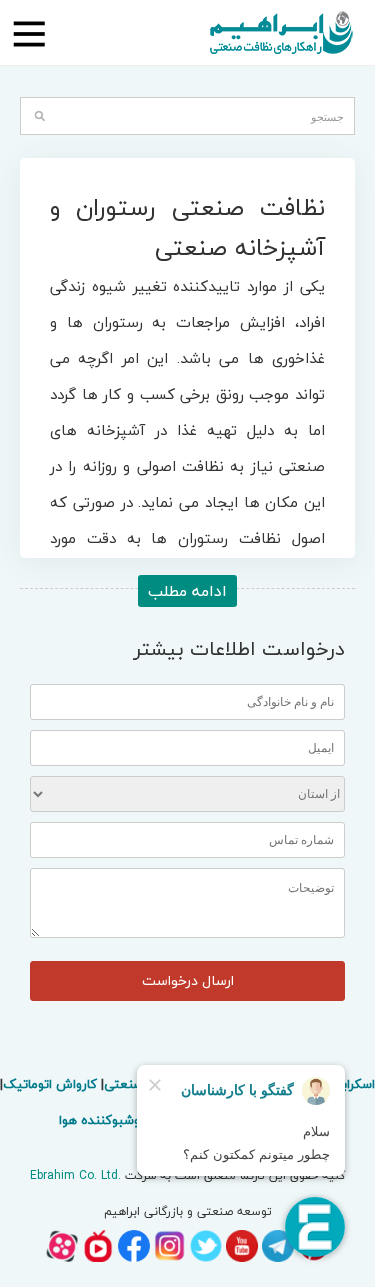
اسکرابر (356, 1084)
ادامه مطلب (187, 591)
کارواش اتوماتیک (50, 1084)
